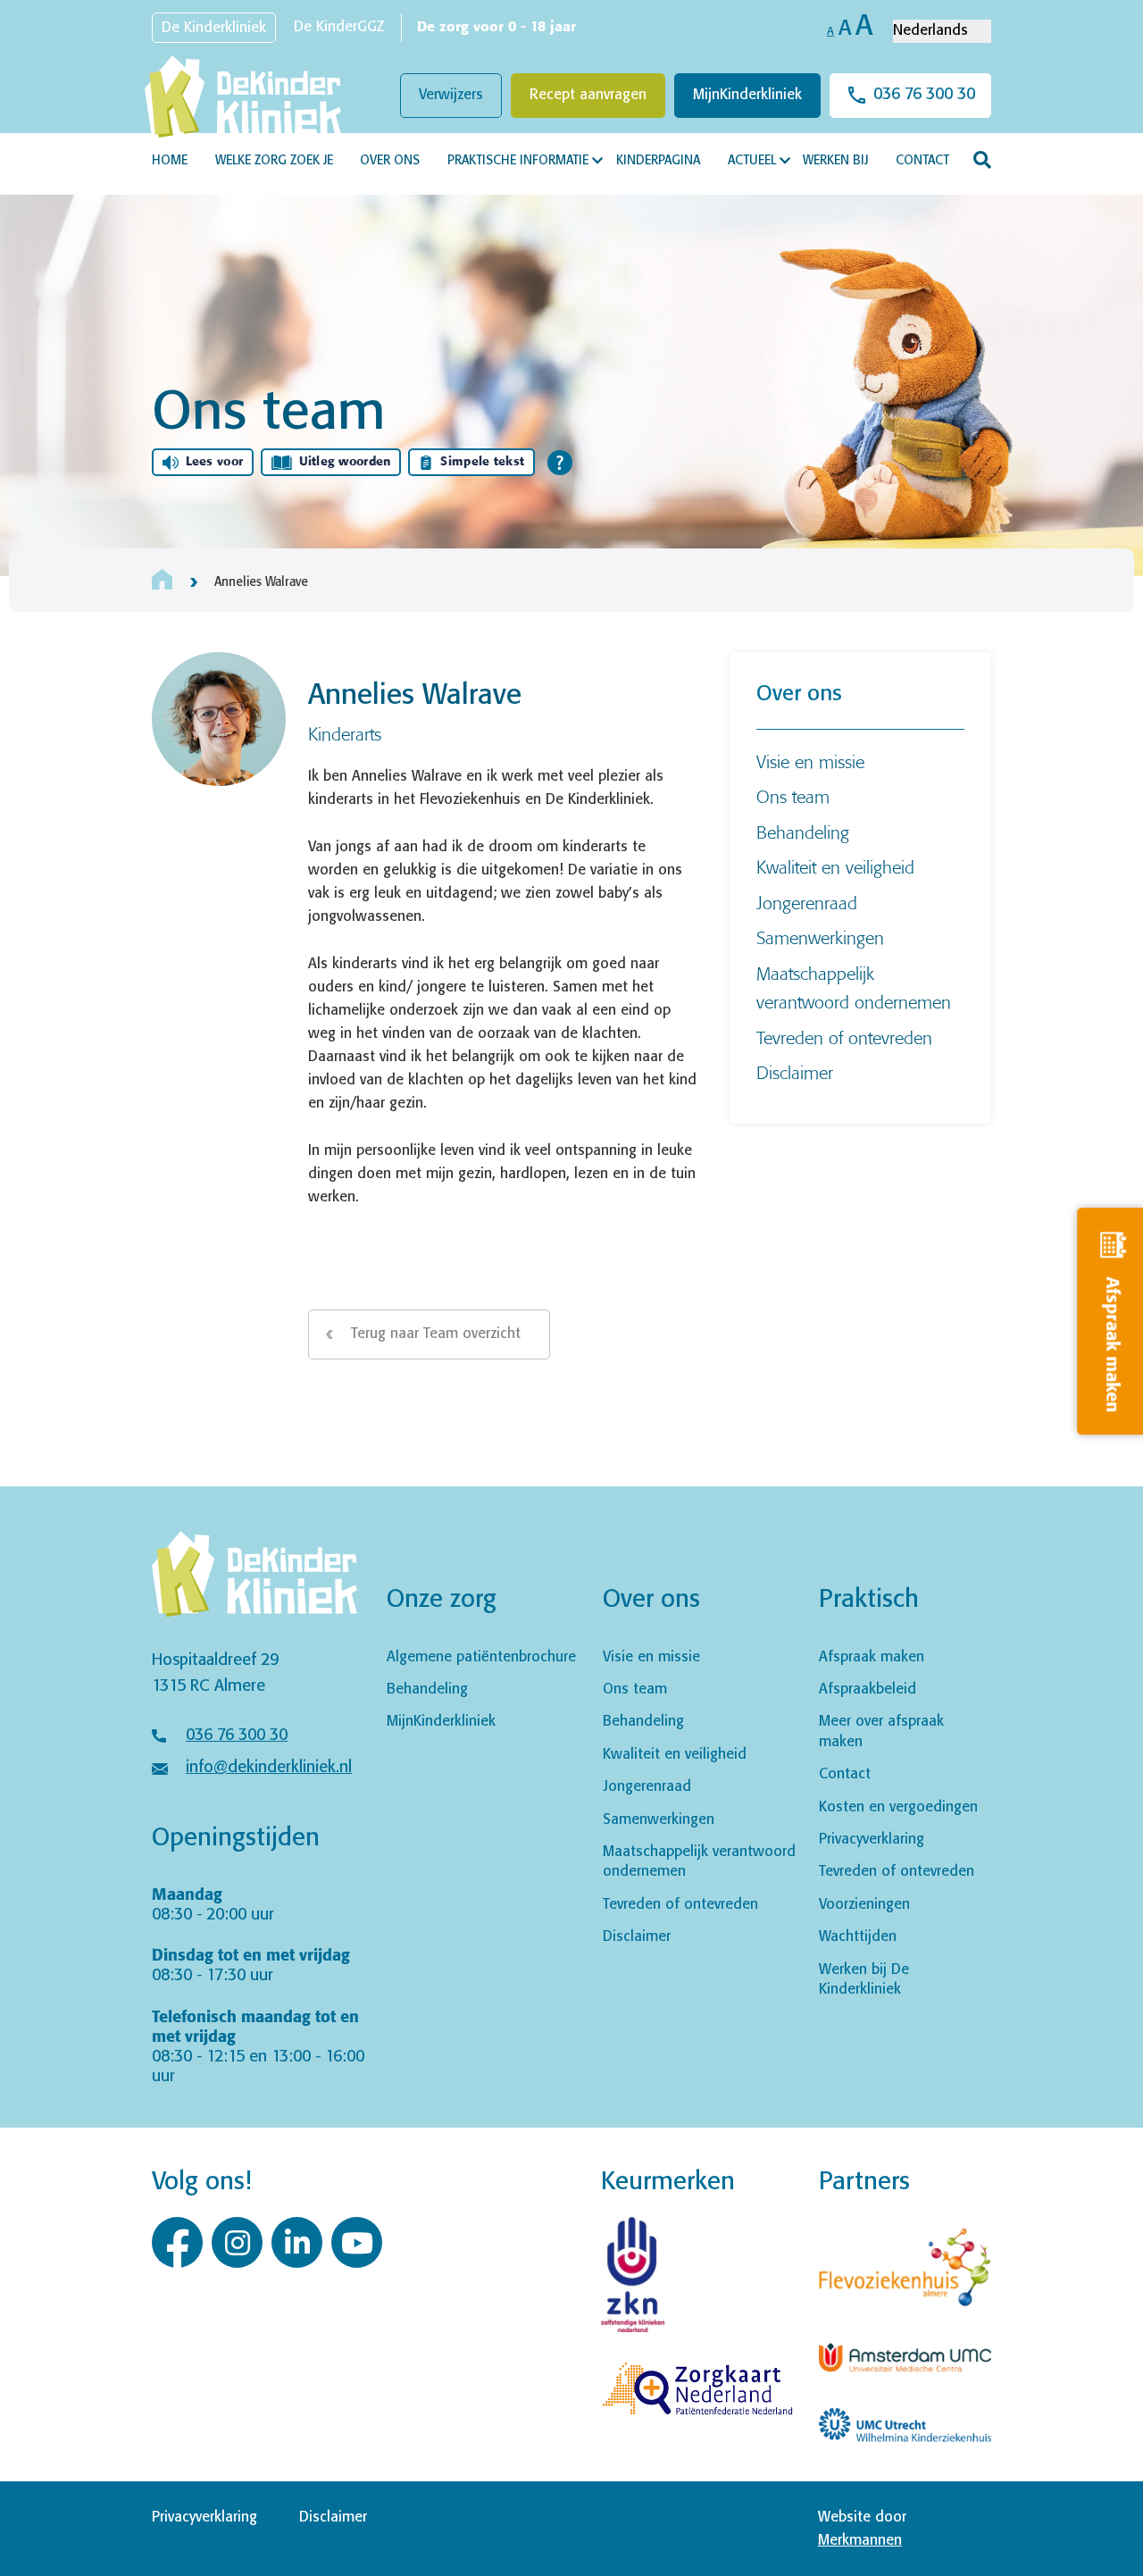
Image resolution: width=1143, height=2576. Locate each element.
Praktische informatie (518, 161)
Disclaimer (795, 1072)
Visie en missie (810, 761)
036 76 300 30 (924, 95)
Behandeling (803, 832)
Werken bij (835, 161)
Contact (922, 161)
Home (170, 161)
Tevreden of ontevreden (844, 1037)
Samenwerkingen (820, 937)
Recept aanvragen (588, 95)
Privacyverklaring (872, 1840)
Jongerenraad (807, 903)
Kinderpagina (658, 161)
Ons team (793, 796)
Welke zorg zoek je (274, 161)
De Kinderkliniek (214, 28)
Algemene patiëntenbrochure (481, 1657)
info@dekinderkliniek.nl (269, 1768)
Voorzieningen (864, 1905)
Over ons (390, 161)
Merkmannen (860, 2541)
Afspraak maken (872, 1657)
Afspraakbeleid (868, 1689)
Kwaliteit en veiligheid (835, 867)
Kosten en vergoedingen (898, 1807)
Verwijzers (451, 95)
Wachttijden (858, 1937)
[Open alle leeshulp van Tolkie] (560, 463)
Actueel (752, 161)
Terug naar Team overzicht (436, 1334)
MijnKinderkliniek (747, 95)
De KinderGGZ (339, 27)
